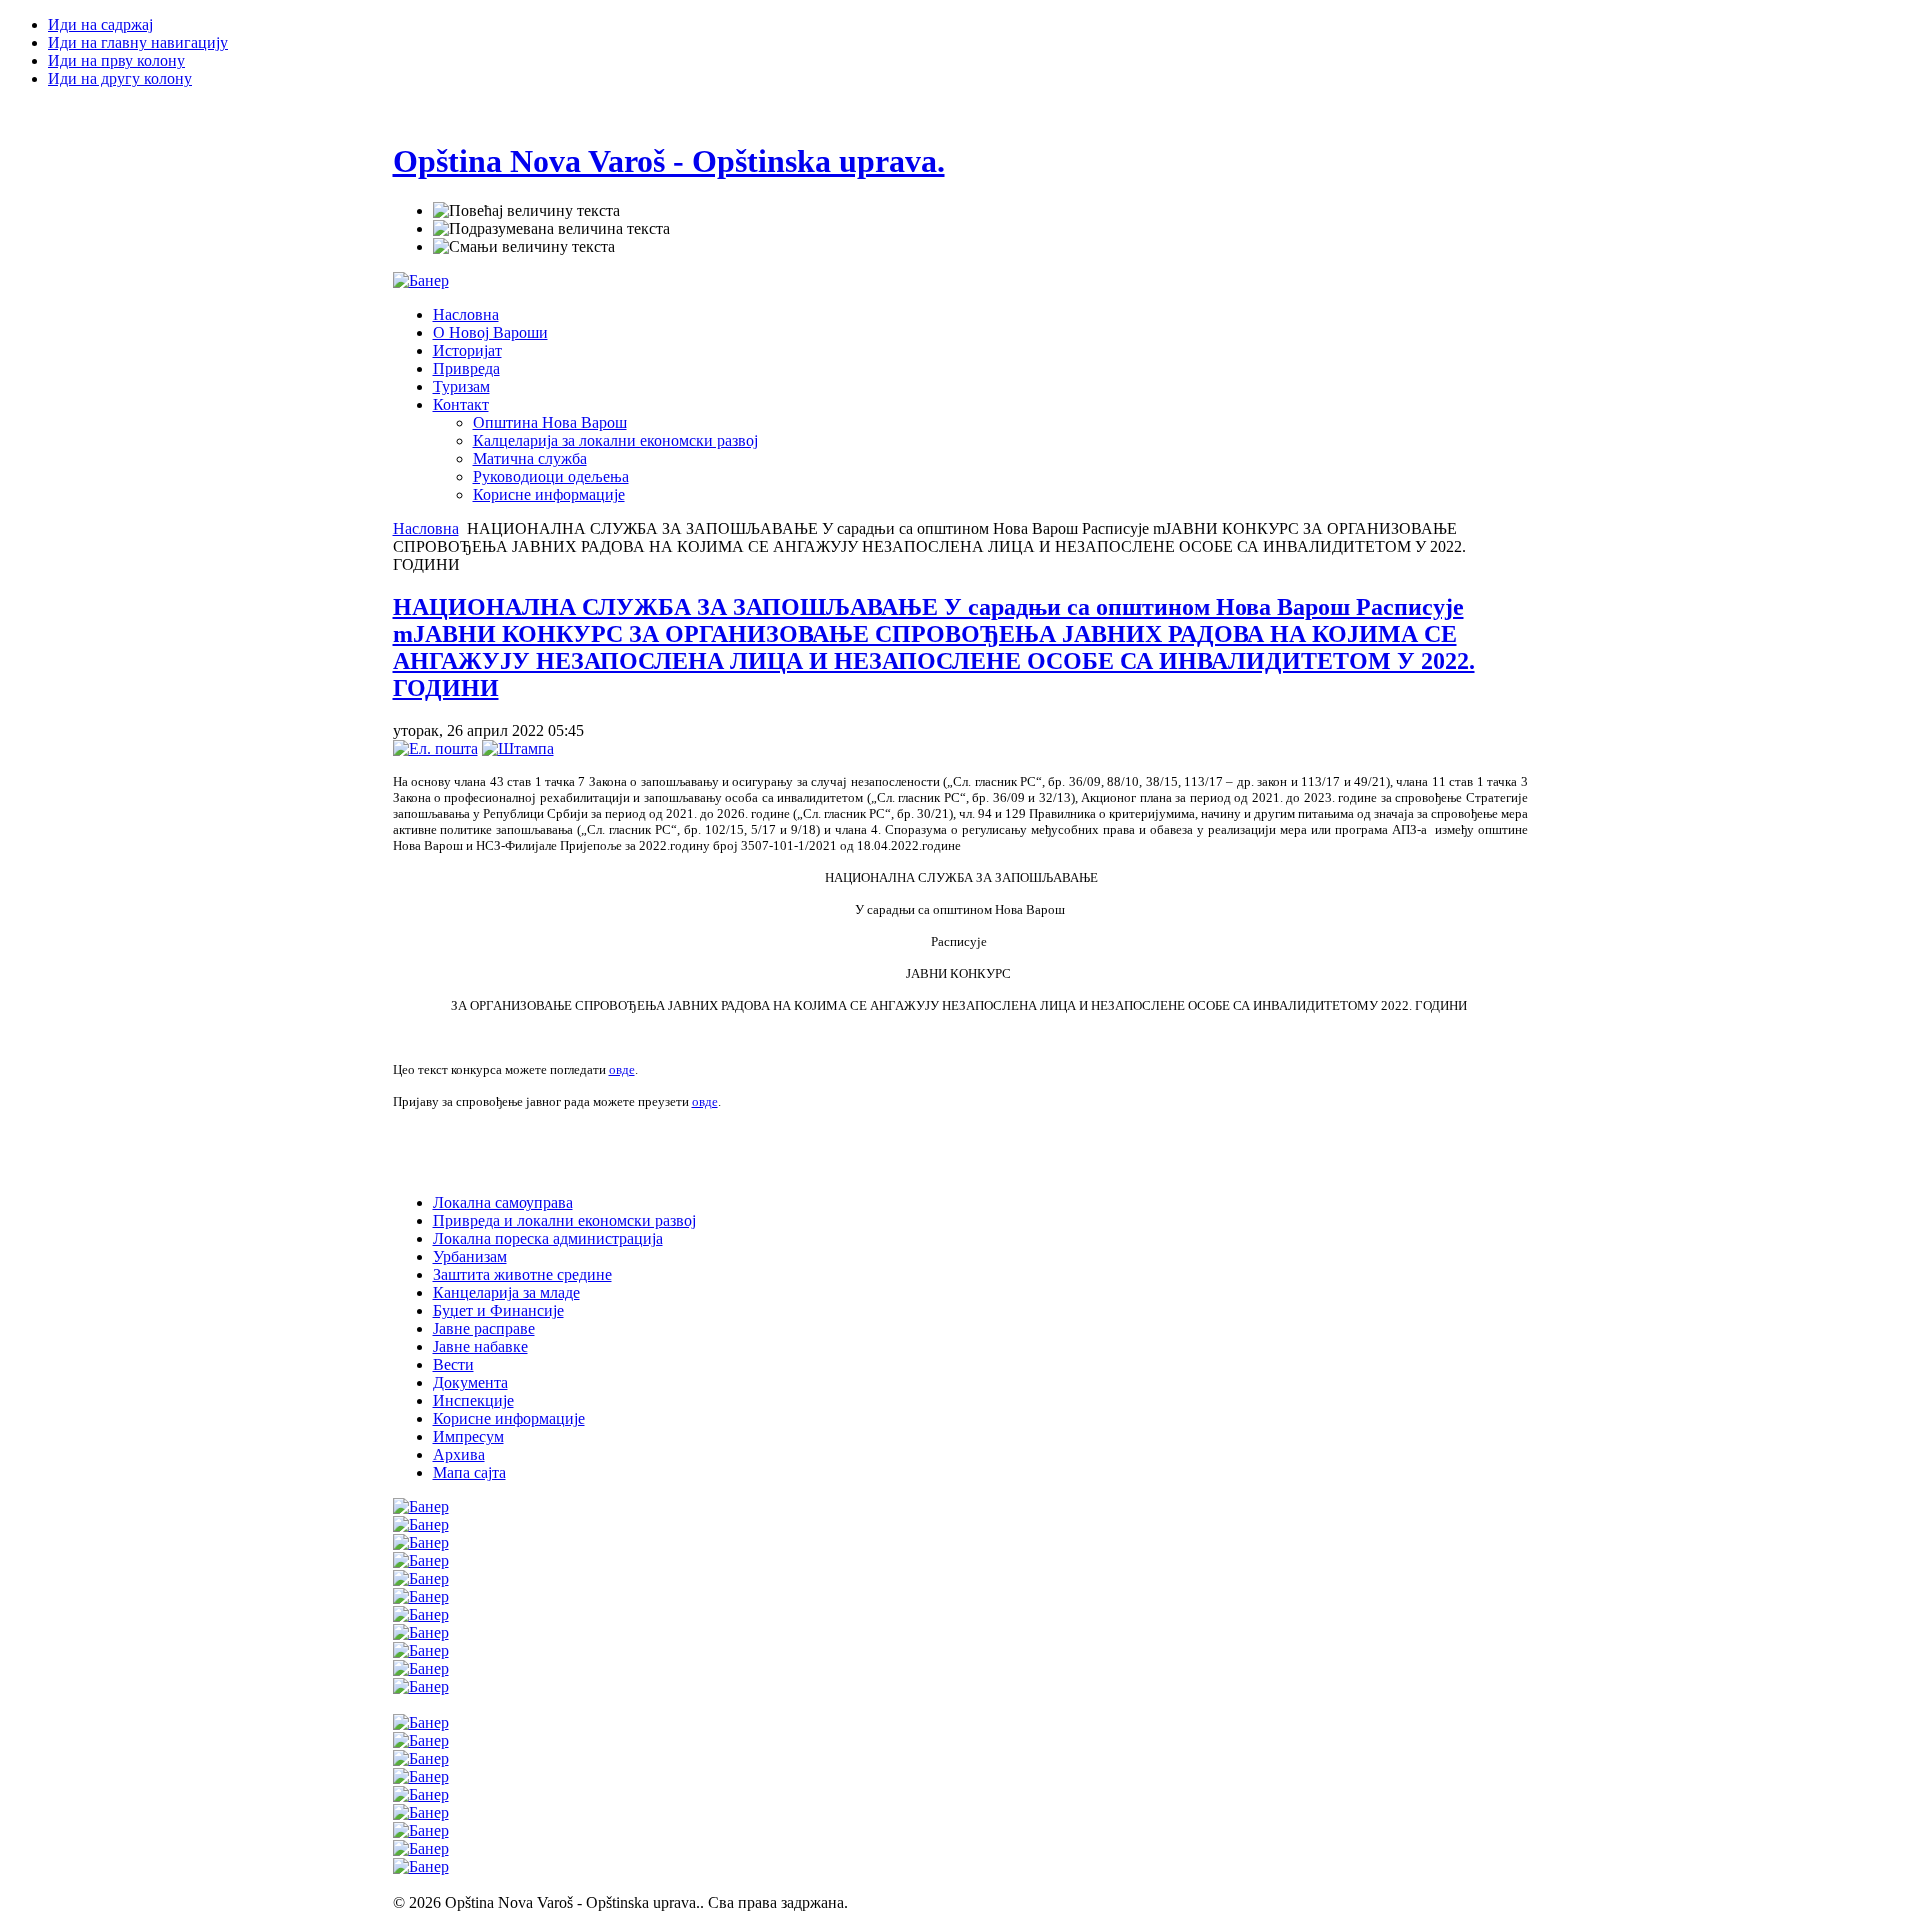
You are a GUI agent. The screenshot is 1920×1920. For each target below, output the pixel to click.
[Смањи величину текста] (524, 247)
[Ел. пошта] (435, 748)
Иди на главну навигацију (138, 42)
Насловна (426, 528)
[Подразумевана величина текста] (551, 229)
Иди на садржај (100, 24)
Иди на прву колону (116, 60)
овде (622, 1069)
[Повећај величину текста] (526, 211)
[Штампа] (518, 748)
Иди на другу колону (120, 78)
